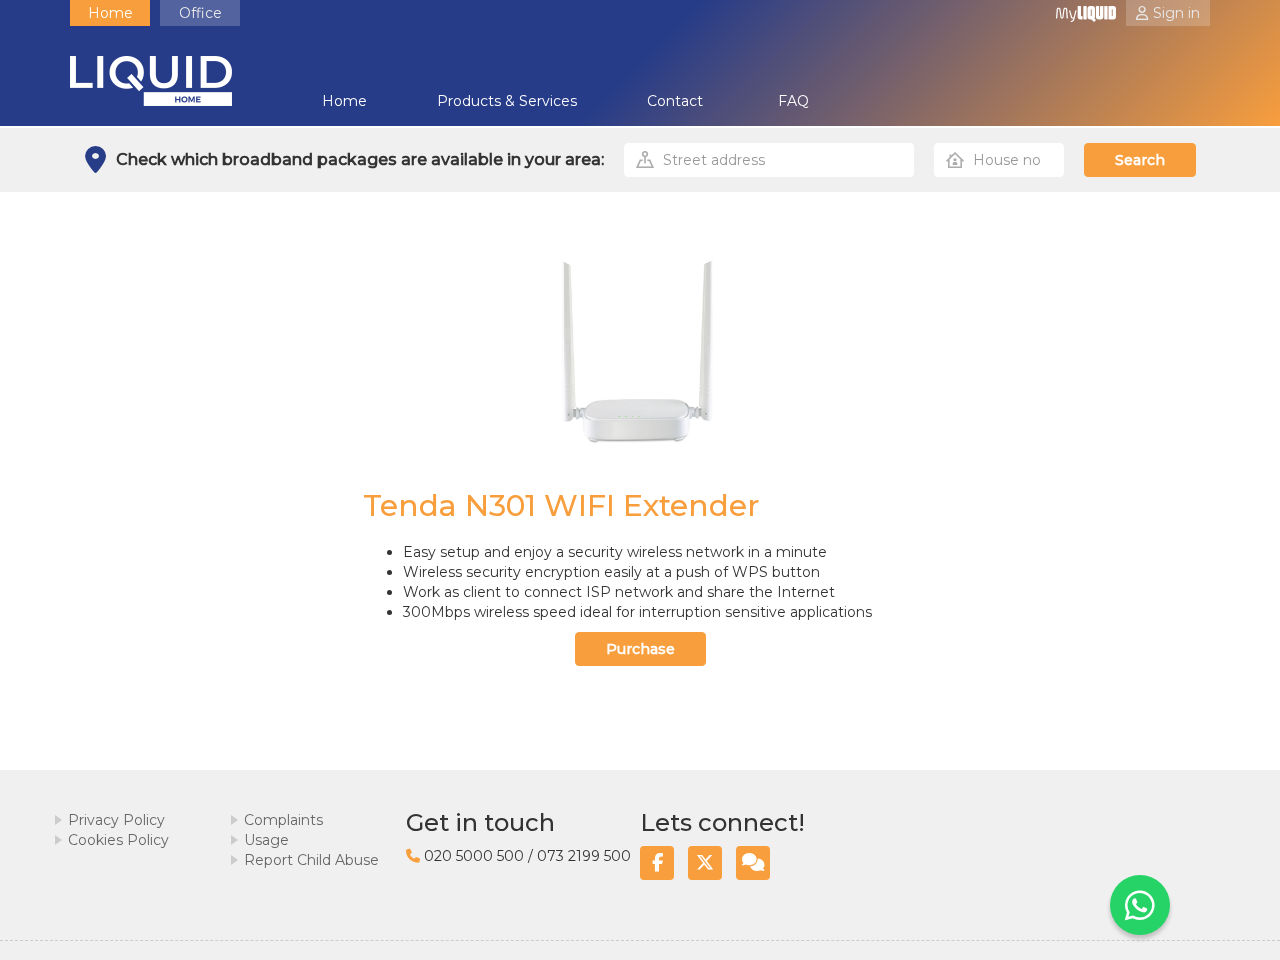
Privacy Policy (116, 820)
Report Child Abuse (311, 860)
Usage (266, 840)
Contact (675, 101)
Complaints (283, 820)
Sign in (1176, 13)
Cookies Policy (118, 840)
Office (200, 13)
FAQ (793, 101)
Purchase (640, 649)
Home (110, 13)
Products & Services (507, 101)
